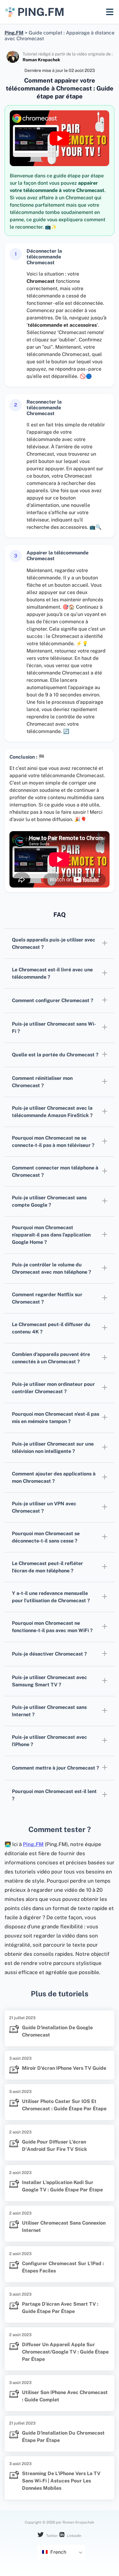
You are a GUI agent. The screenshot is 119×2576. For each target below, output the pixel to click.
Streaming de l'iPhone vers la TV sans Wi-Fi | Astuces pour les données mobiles (61, 2481)
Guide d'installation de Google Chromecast (57, 2031)
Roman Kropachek (41, 60)
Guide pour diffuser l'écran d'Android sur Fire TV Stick (54, 2145)
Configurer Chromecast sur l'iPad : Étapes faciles (63, 2267)
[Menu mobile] (110, 12)
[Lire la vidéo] (60, 138)
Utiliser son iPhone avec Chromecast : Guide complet (65, 2396)
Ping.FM (33, 1844)
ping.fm (41, 12)
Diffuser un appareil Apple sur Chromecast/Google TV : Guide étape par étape (65, 2352)
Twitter (52, 2536)
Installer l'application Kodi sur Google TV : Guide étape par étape (62, 2186)
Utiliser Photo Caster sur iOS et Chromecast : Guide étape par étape (64, 2105)
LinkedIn (74, 2536)
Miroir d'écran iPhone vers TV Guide (64, 2068)
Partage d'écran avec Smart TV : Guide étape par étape (60, 2308)
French (58, 2552)
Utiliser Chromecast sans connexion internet (64, 2227)
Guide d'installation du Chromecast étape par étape (63, 2437)
